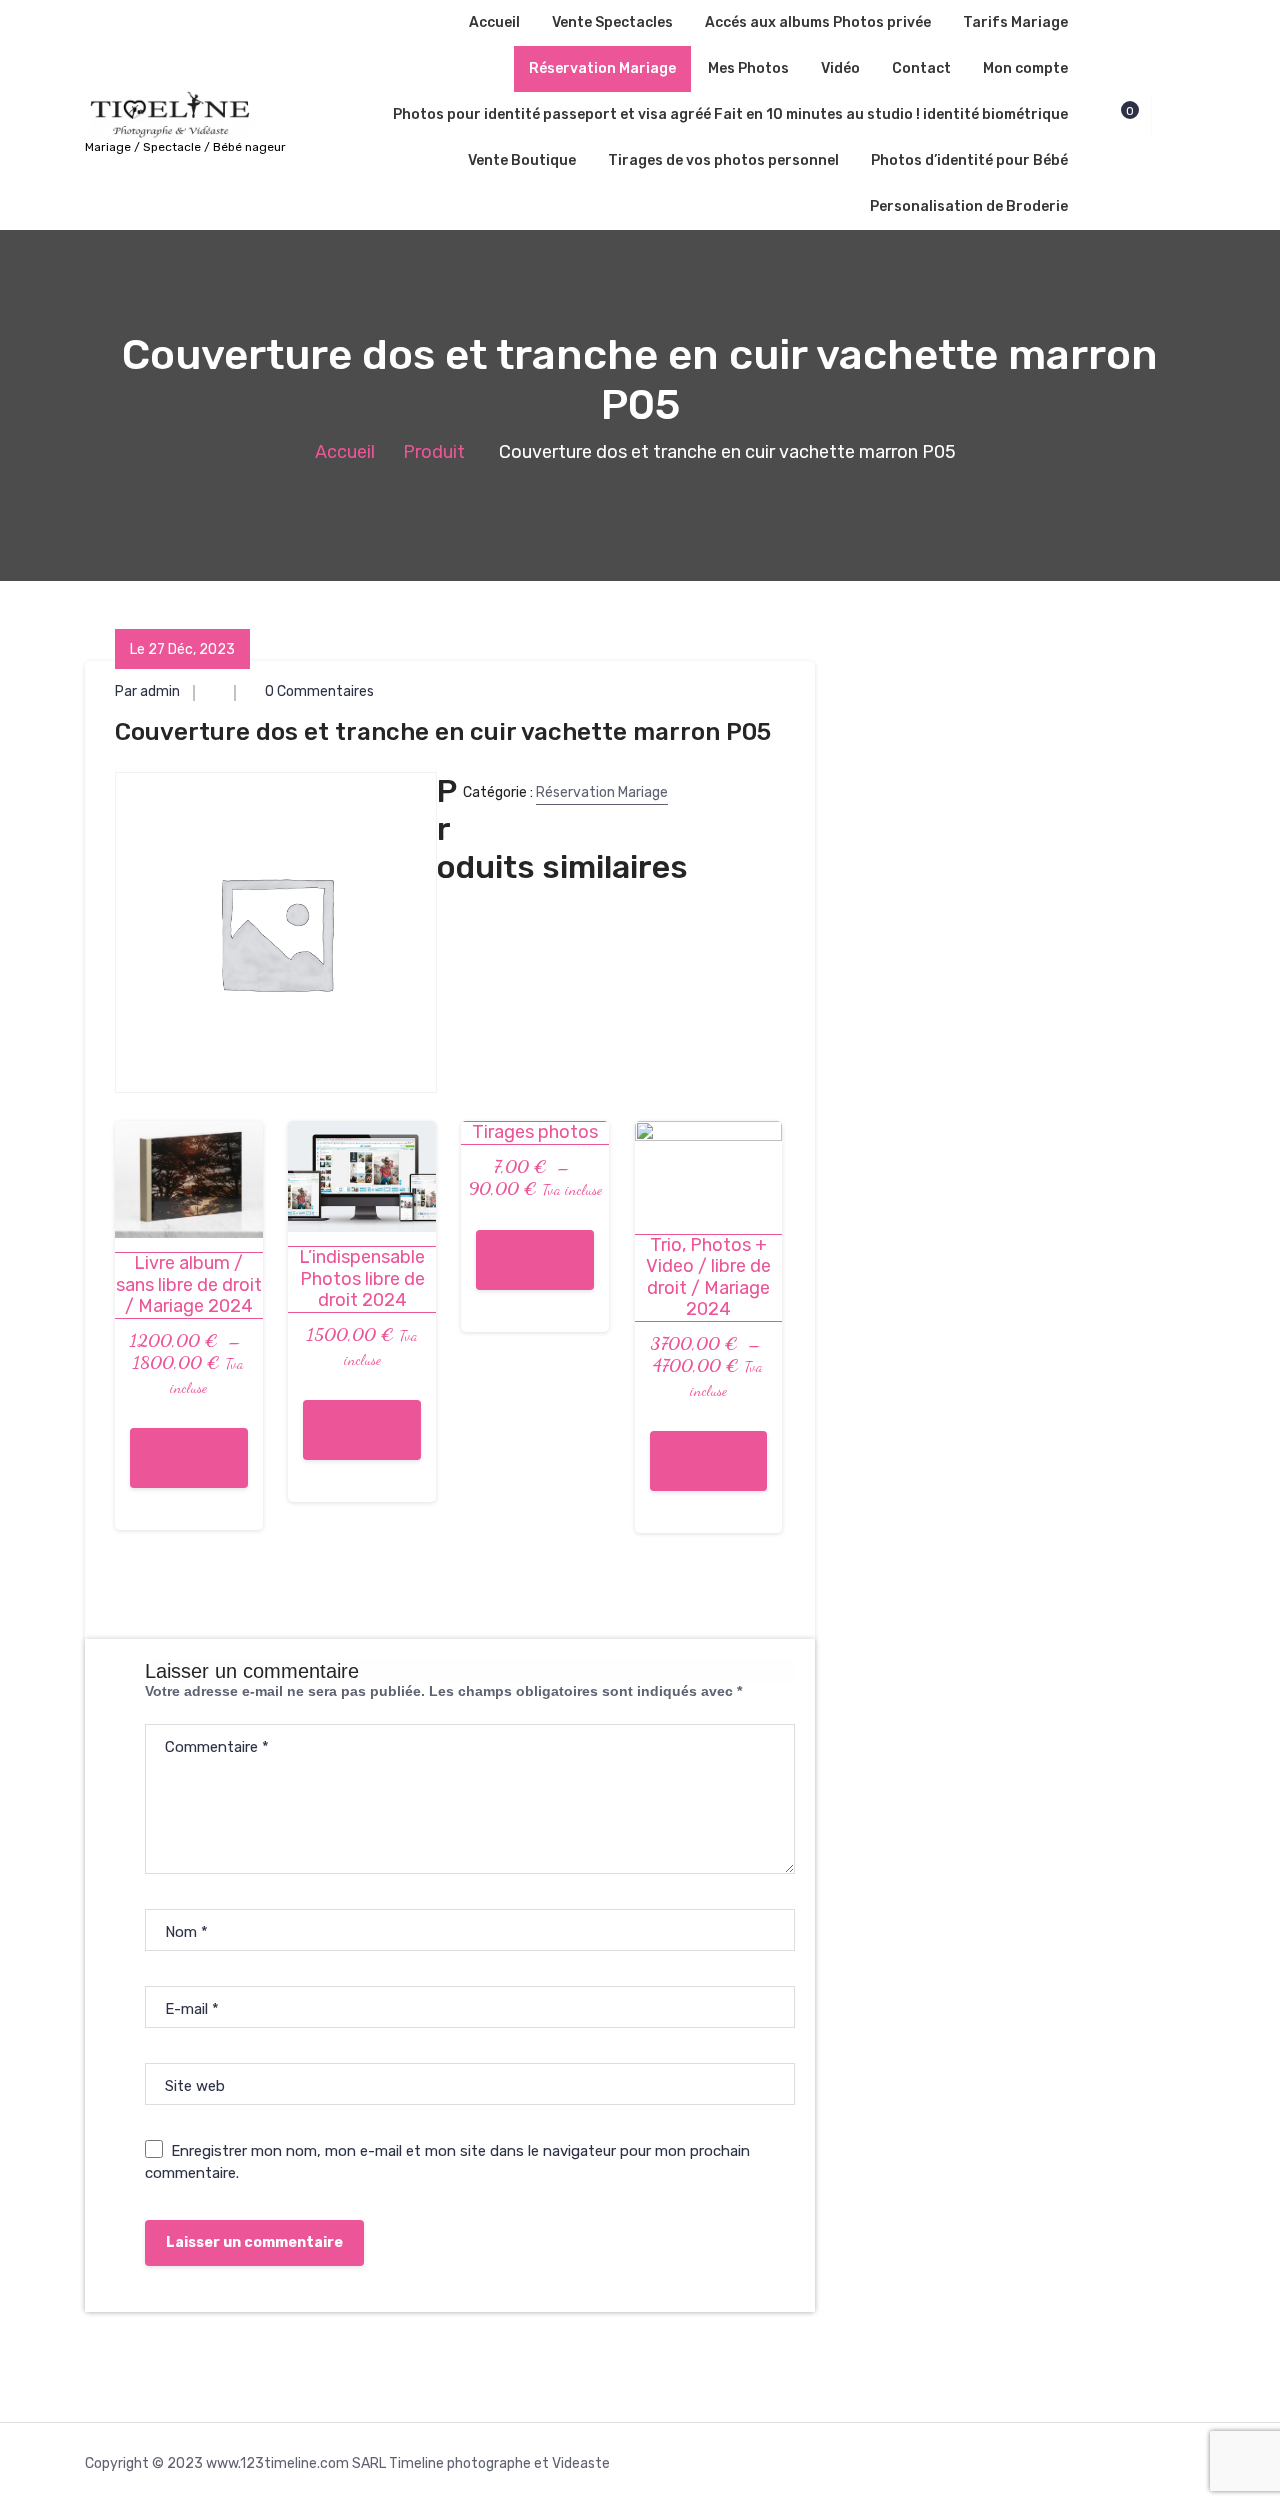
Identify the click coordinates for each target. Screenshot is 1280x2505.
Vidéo (840, 68)
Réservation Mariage (602, 68)
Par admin (147, 691)
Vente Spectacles (612, 22)
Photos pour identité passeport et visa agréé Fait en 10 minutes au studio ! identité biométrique (730, 114)
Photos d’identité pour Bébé (969, 160)
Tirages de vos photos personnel (723, 160)
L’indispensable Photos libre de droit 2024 (362, 1279)
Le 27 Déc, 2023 (182, 649)
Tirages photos (535, 1132)
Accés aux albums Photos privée (818, 22)
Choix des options (189, 1457)
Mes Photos (748, 68)
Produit (434, 452)
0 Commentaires (318, 691)
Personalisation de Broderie (969, 206)
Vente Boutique (522, 160)
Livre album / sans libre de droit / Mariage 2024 (189, 1285)
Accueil (494, 22)
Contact (921, 68)
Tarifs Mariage (1015, 22)
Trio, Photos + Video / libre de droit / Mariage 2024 (708, 1278)
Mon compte (1025, 68)
